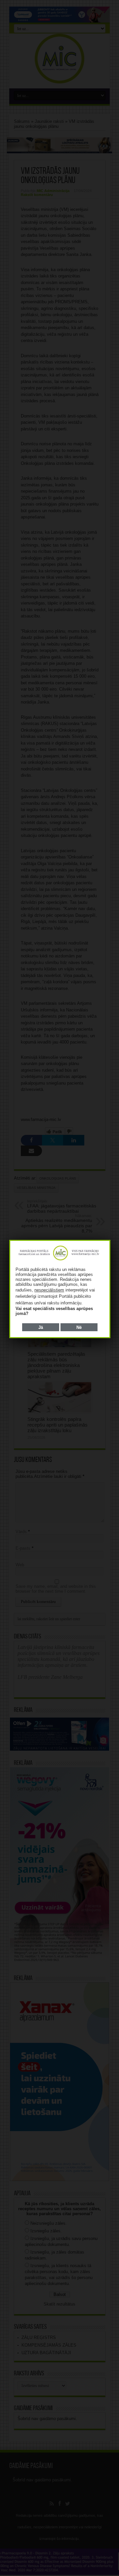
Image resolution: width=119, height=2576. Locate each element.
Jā (41, 1327)
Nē (79, 1327)
